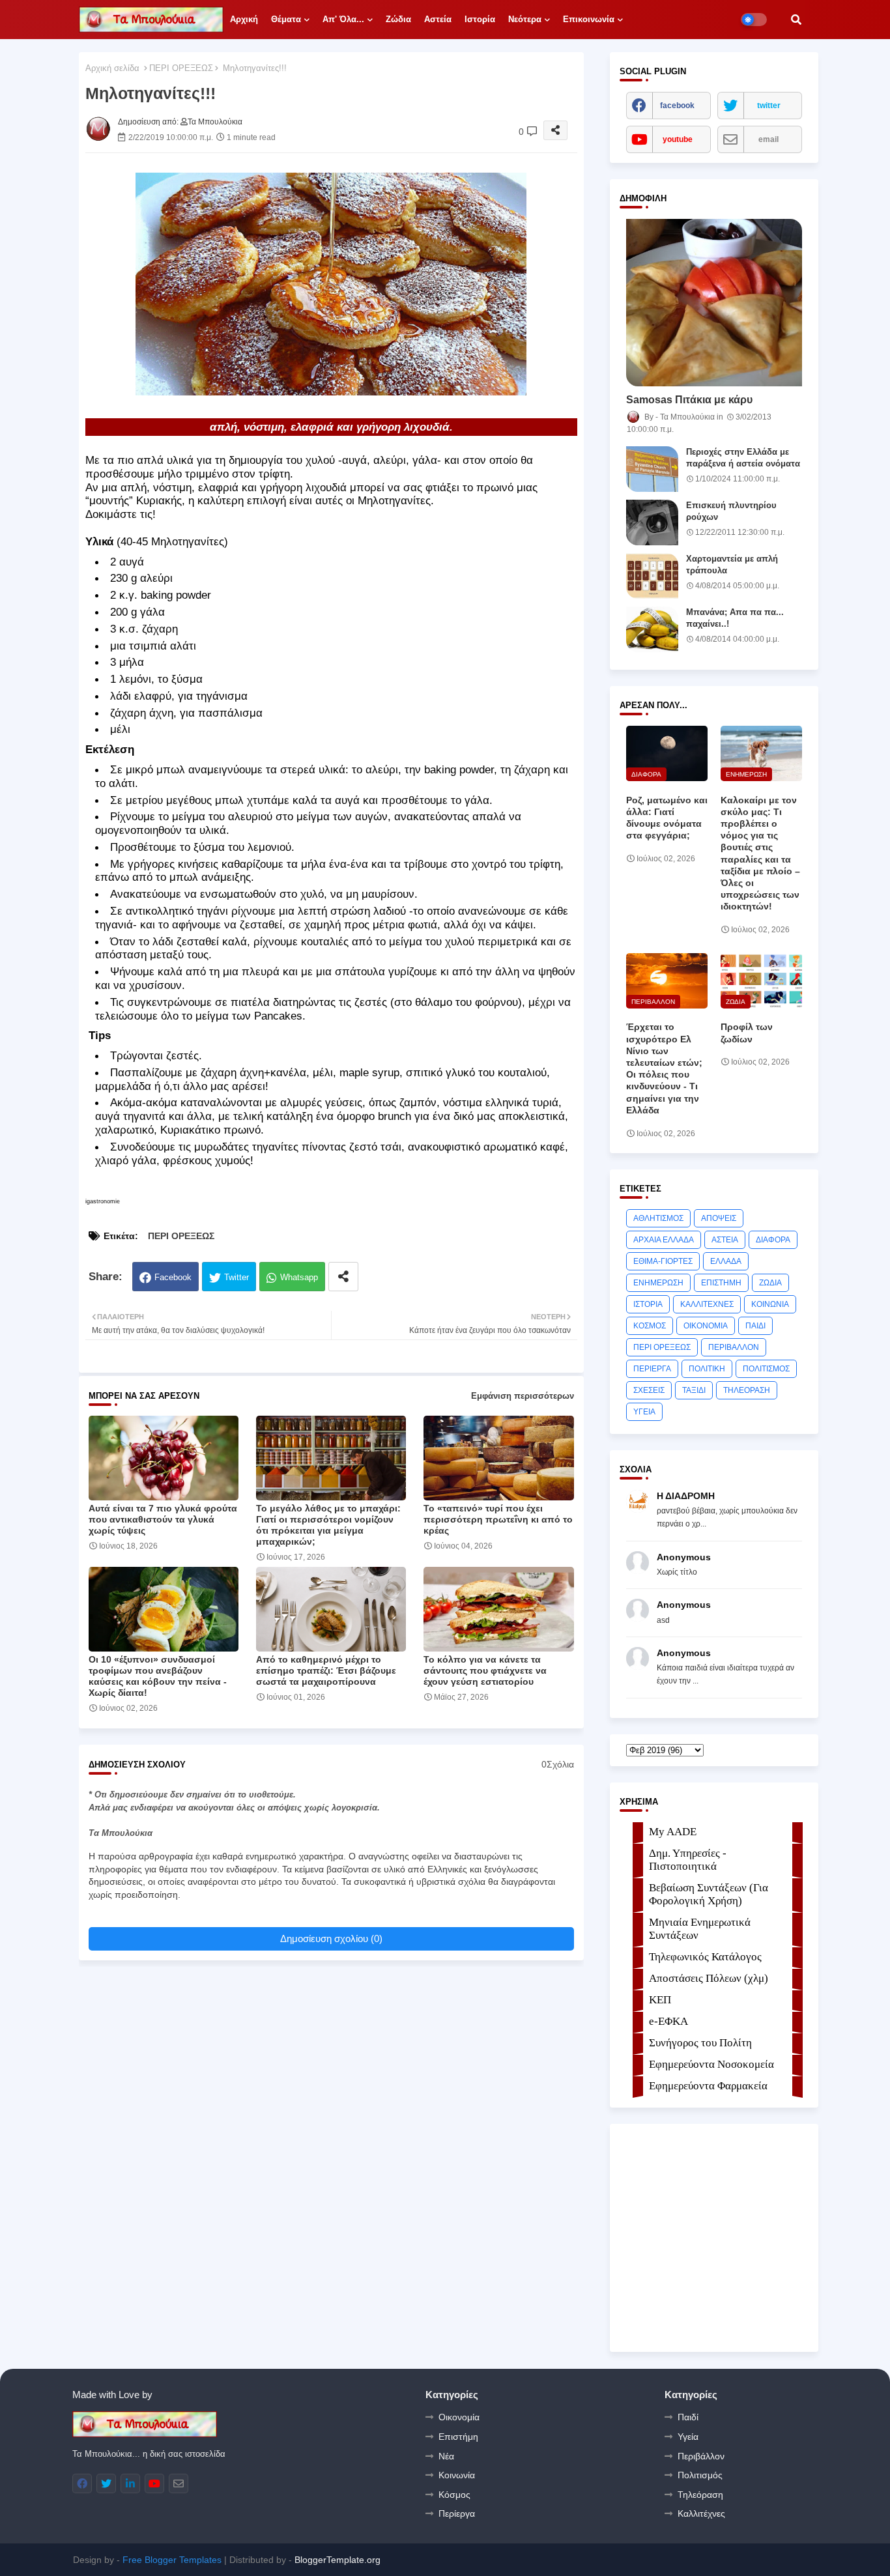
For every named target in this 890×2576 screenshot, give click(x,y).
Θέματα (286, 19)
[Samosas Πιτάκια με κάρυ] (714, 303)
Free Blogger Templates (172, 2560)
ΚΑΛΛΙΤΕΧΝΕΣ (707, 1304)
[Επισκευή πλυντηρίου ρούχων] (652, 522)
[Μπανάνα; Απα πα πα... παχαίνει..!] (652, 629)
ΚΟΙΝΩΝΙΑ (770, 1304)
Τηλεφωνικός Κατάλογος (705, 1957)
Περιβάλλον (701, 2456)
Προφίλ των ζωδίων (747, 1033)
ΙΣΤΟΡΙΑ (648, 1304)
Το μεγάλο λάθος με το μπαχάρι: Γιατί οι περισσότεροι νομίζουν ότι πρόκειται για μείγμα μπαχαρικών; (328, 1525)
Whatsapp (299, 1277)
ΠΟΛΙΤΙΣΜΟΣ (766, 1369)
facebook (677, 106)
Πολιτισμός (700, 2475)
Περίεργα (457, 2513)
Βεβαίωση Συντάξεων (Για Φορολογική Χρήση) (709, 1894)
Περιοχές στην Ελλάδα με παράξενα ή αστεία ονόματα (743, 458)
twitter (769, 106)
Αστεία (438, 19)
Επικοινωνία (589, 19)
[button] (796, 20)
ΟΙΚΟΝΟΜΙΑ (706, 1326)
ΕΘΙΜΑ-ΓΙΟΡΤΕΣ (663, 1261)
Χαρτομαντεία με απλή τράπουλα (732, 565)
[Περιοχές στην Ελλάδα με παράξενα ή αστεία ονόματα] (652, 469)
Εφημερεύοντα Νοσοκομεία (711, 2064)
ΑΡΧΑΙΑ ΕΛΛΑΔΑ (664, 1240)
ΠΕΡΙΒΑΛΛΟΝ (734, 1347)
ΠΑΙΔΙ (755, 1326)
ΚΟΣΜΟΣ (650, 1326)
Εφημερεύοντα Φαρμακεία (708, 2086)
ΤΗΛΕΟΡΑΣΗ (747, 1390)
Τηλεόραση (700, 2495)
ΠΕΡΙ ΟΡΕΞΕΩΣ (181, 68)
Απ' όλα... (343, 19)
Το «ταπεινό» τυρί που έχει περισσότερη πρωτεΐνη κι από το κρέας (498, 1519)
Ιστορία (480, 19)
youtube (678, 139)
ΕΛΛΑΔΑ (726, 1261)
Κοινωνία (457, 2475)
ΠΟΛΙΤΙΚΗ (707, 1369)
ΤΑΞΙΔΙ (694, 1390)
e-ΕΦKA (668, 2021)
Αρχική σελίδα (112, 68)
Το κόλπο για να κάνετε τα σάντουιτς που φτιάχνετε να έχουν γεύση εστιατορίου (485, 1670)
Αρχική (244, 19)
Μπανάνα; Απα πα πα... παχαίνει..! (735, 618)
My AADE (673, 1832)
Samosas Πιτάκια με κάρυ (689, 400)
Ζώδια (398, 19)
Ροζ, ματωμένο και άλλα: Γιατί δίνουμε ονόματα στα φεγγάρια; (667, 818)
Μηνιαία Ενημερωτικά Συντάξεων (700, 1929)
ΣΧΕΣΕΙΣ (649, 1390)
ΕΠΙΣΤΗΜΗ (721, 1283)
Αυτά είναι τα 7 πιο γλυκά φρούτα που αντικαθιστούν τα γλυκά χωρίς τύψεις (163, 1519)
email (768, 139)
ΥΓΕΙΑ (644, 1412)
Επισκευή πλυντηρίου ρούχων (731, 511)
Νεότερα (525, 19)
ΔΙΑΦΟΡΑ (773, 1240)
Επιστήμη (458, 2437)
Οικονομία (459, 2417)
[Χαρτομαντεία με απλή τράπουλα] (652, 576)
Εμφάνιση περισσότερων (523, 1396)
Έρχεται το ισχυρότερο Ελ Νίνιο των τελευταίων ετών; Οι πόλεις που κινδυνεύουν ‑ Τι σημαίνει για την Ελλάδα (664, 1068)
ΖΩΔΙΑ (770, 1283)
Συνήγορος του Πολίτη (700, 2043)
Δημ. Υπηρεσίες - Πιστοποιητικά (688, 1860)
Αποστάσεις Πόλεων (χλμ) (709, 1978)
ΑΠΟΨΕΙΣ (719, 1218)
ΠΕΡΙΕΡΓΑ (652, 1369)
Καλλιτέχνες (701, 2513)
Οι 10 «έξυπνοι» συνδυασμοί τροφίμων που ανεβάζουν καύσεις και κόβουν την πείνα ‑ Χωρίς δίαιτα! (158, 1676)
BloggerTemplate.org (337, 2560)
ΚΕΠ (660, 2000)
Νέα (446, 2456)
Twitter (237, 1277)
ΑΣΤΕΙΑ (725, 1240)
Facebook (173, 1277)
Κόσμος (454, 2495)
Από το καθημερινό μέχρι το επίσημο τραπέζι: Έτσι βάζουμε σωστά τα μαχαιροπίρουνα (326, 1670)
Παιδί (688, 2417)
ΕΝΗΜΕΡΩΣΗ (658, 1283)
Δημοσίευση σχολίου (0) (331, 1939)
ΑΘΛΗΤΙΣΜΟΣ (658, 1218)
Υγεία (688, 2437)
